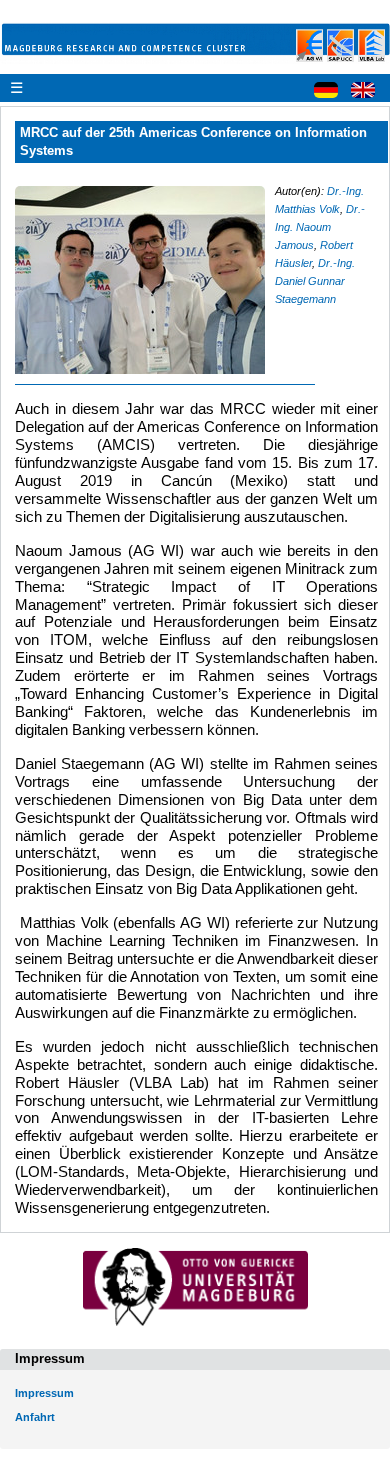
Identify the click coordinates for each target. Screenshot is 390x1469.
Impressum (44, 1393)
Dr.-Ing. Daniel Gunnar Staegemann (315, 281)
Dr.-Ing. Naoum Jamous (320, 227)
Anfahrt (35, 1417)
